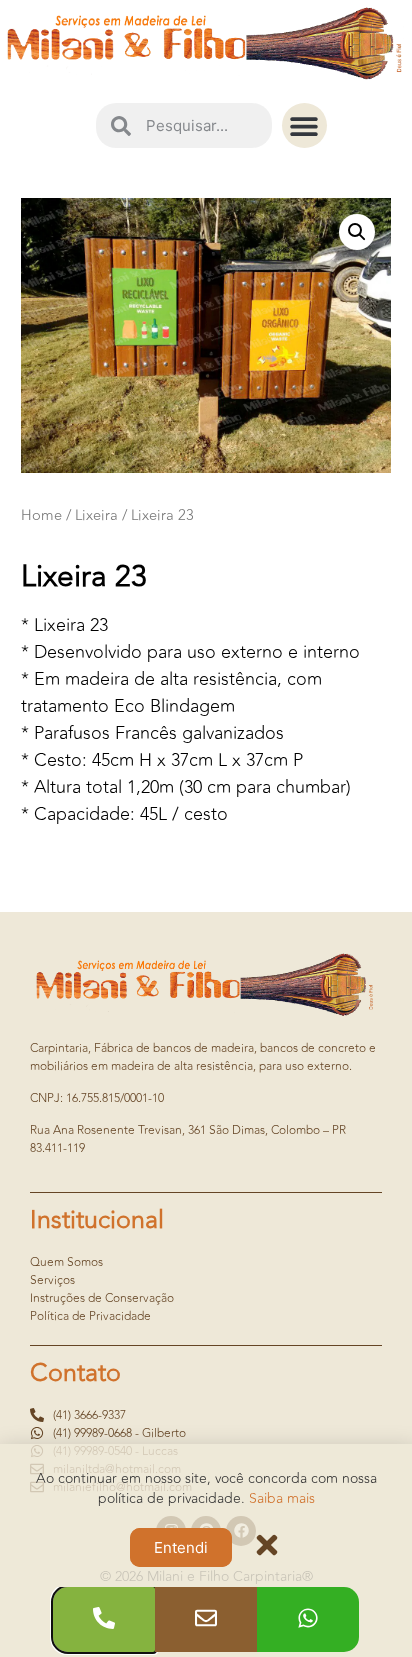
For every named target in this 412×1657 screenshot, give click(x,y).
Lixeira (96, 515)
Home (41, 515)
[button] (304, 125)
